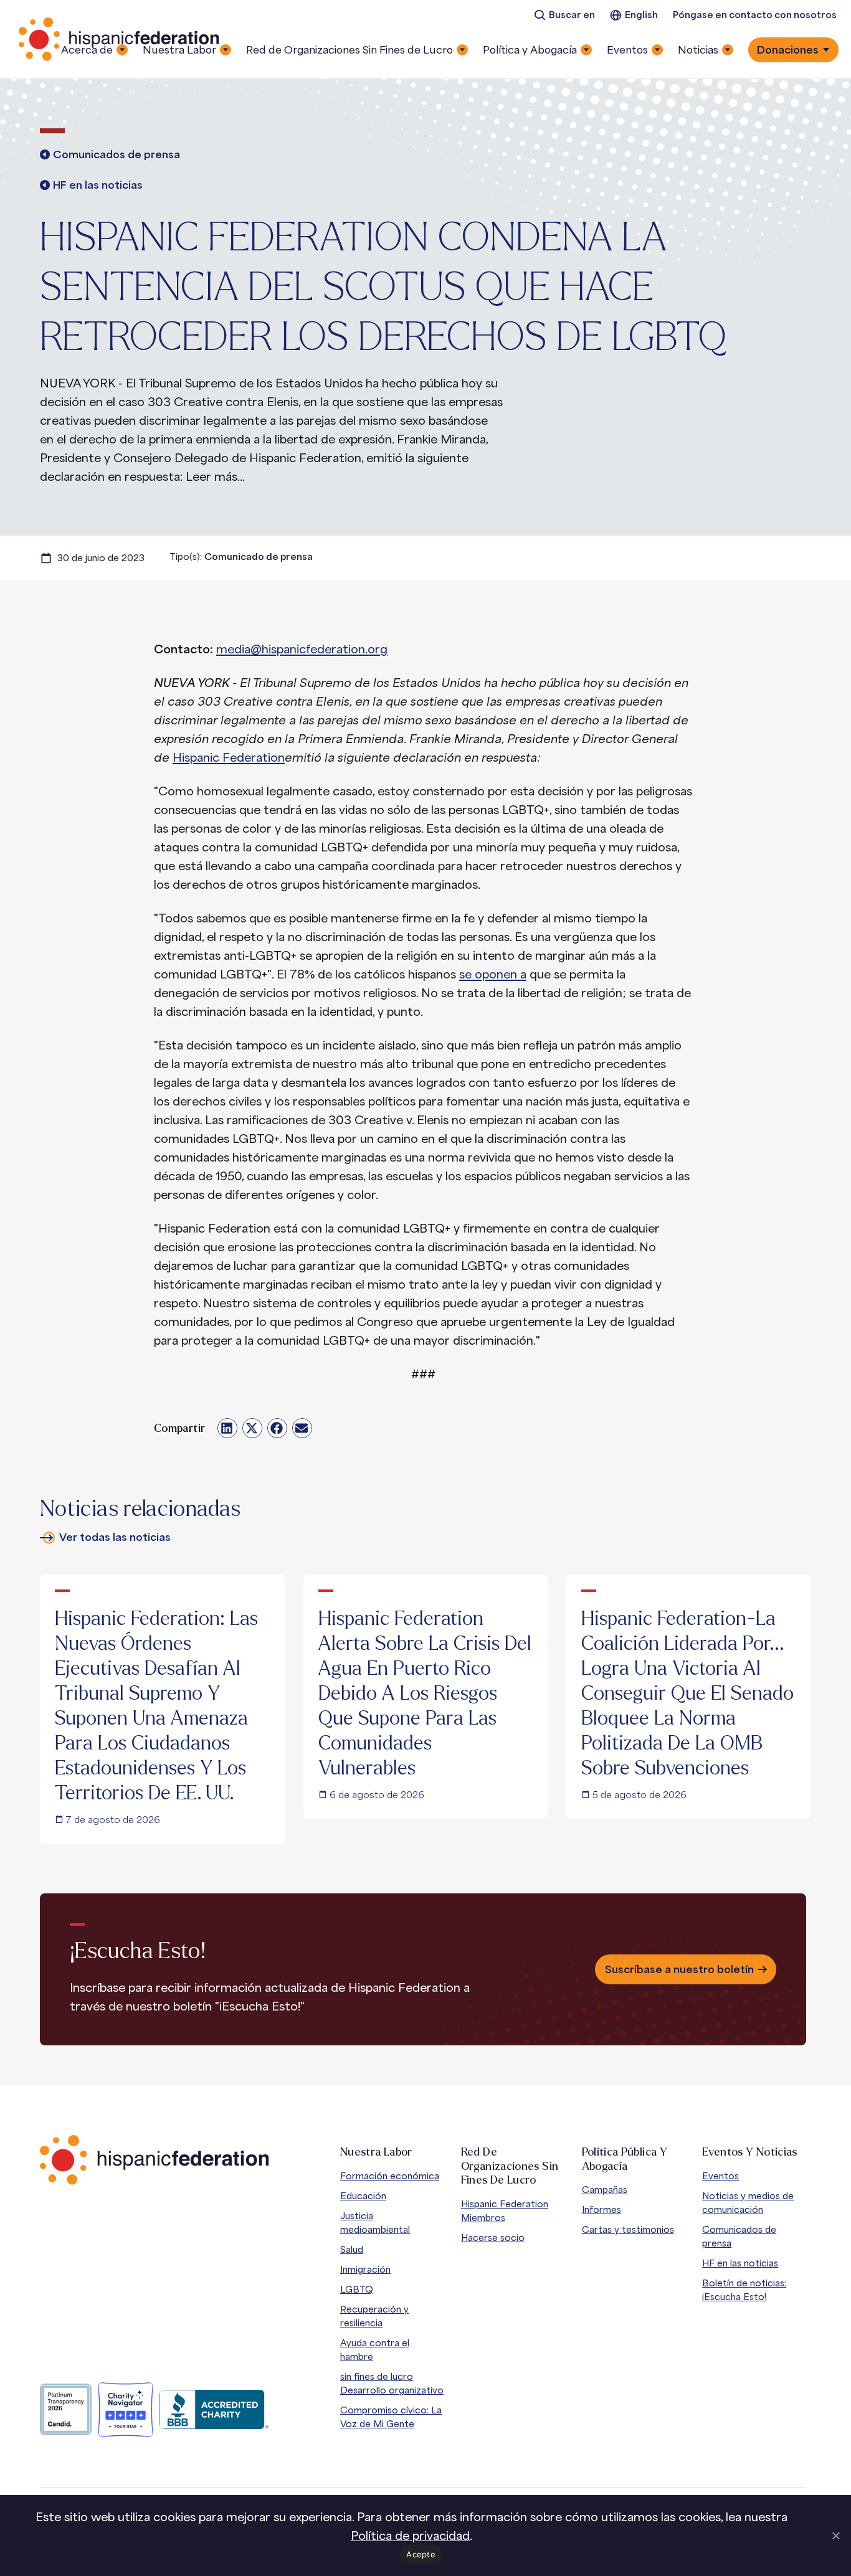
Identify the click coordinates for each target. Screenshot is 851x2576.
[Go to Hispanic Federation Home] (155, 2160)
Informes (601, 2209)
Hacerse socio (493, 2237)
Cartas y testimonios (628, 2229)
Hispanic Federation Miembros (505, 2211)
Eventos (720, 2176)
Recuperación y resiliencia (374, 2316)
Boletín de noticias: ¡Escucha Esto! (744, 2290)
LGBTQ (357, 2289)
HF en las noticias (740, 2263)
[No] (835, 2536)
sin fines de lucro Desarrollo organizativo (392, 2383)
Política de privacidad (410, 2536)
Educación (363, 2196)
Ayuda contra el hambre (375, 2350)
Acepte (421, 2554)
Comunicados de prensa (739, 2236)
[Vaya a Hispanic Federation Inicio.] (120, 39)
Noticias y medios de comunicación (748, 2203)
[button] (227, 1428)
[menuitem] (564, 15)
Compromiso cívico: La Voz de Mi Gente (391, 2417)
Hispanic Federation (229, 757)
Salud (352, 2249)
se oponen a (493, 974)
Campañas (605, 2190)
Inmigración (365, 2269)
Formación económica (390, 2176)
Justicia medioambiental (375, 2223)
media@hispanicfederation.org (302, 649)
